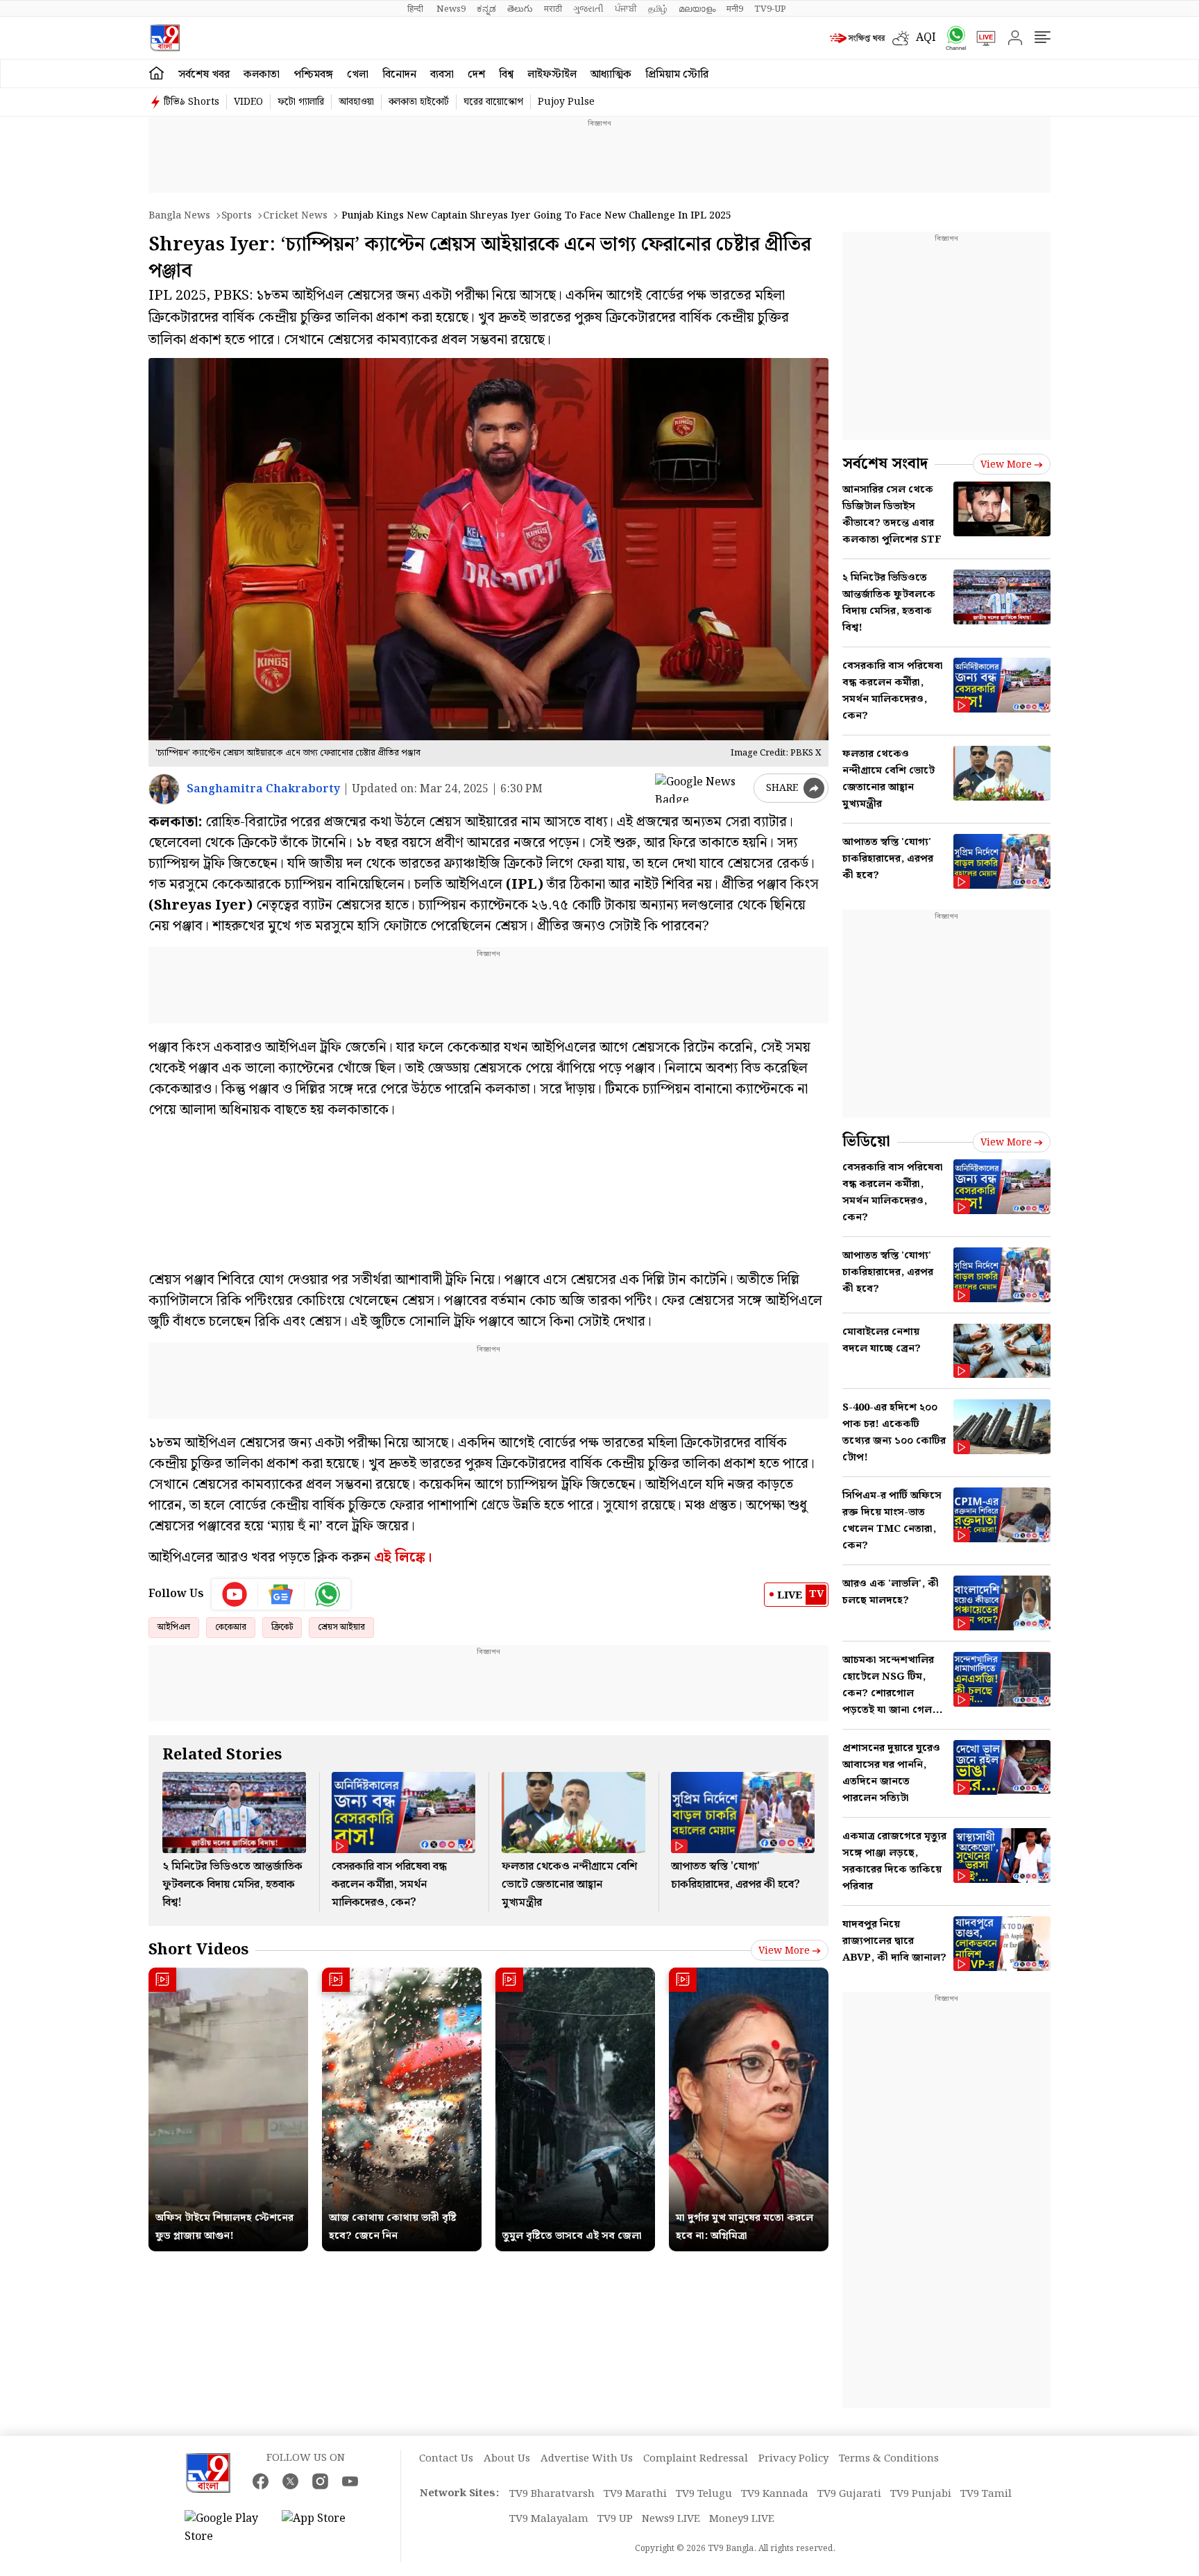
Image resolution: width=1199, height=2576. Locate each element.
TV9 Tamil (986, 2494)
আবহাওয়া (356, 102)
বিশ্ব (506, 75)
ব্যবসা (442, 75)
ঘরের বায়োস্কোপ (493, 102)
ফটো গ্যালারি (301, 102)
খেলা (358, 75)
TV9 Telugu (704, 2494)
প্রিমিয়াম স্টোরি (677, 75)
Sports (237, 216)
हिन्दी (416, 9)
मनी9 (735, 9)
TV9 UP (615, 2519)
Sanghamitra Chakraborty (263, 789)
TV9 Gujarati (849, 2494)
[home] (156, 74)
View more (784, 1951)
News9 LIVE (671, 2519)
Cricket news (295, 216)
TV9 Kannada (775, 2494)
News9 (451, 9)
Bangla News (179, 216)
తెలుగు (520, 9)
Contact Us (446, 2459)
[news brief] (858, 38)
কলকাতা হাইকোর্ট (419, 102)
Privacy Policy (793, 2459)
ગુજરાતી (588, 9)
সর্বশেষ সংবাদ (885, 464)
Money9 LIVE (742, 2519)
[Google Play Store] (226, 2528)
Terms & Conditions (889, 2459)
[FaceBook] (261, 2481)
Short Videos (198, 1950)
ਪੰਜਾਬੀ (626, 9)
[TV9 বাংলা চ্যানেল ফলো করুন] (951, 38)
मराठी (553, 9)
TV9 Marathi (635, 2494)
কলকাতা (262, 75)
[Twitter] (290, 2481)
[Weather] (904, 38)
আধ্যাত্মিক (611, 75)
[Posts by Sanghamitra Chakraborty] (164, 789)
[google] (701, 788)
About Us (507, 2459)
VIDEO (248, 102)
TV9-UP (770, 9)
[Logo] (165, 38)
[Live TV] (981, 38)
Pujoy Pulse (566, 102)
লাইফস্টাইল (552, 75)
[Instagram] (320, 2481)
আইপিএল (174, 1627)
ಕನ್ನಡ (486, 9)
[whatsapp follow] (328, 1594)
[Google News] (281, 1594)
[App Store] (323, 2528)
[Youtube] (235, 1594)
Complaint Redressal (696, 2459)
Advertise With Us (587, 2459)
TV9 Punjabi (921, 2494)
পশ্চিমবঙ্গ (313, 75)
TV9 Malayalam (549, 2519)
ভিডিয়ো (866, 1142)
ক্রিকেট (282, 1627)
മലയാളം (697, 9)
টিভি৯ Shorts (192, 102)
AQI (926, 38)
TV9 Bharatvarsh (552, 2494)
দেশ (476, 75)
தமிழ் (658, 9)
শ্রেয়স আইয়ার (341, 1627)
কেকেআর (231, 1627)
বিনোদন (399, 75)
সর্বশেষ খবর (204, 75)
